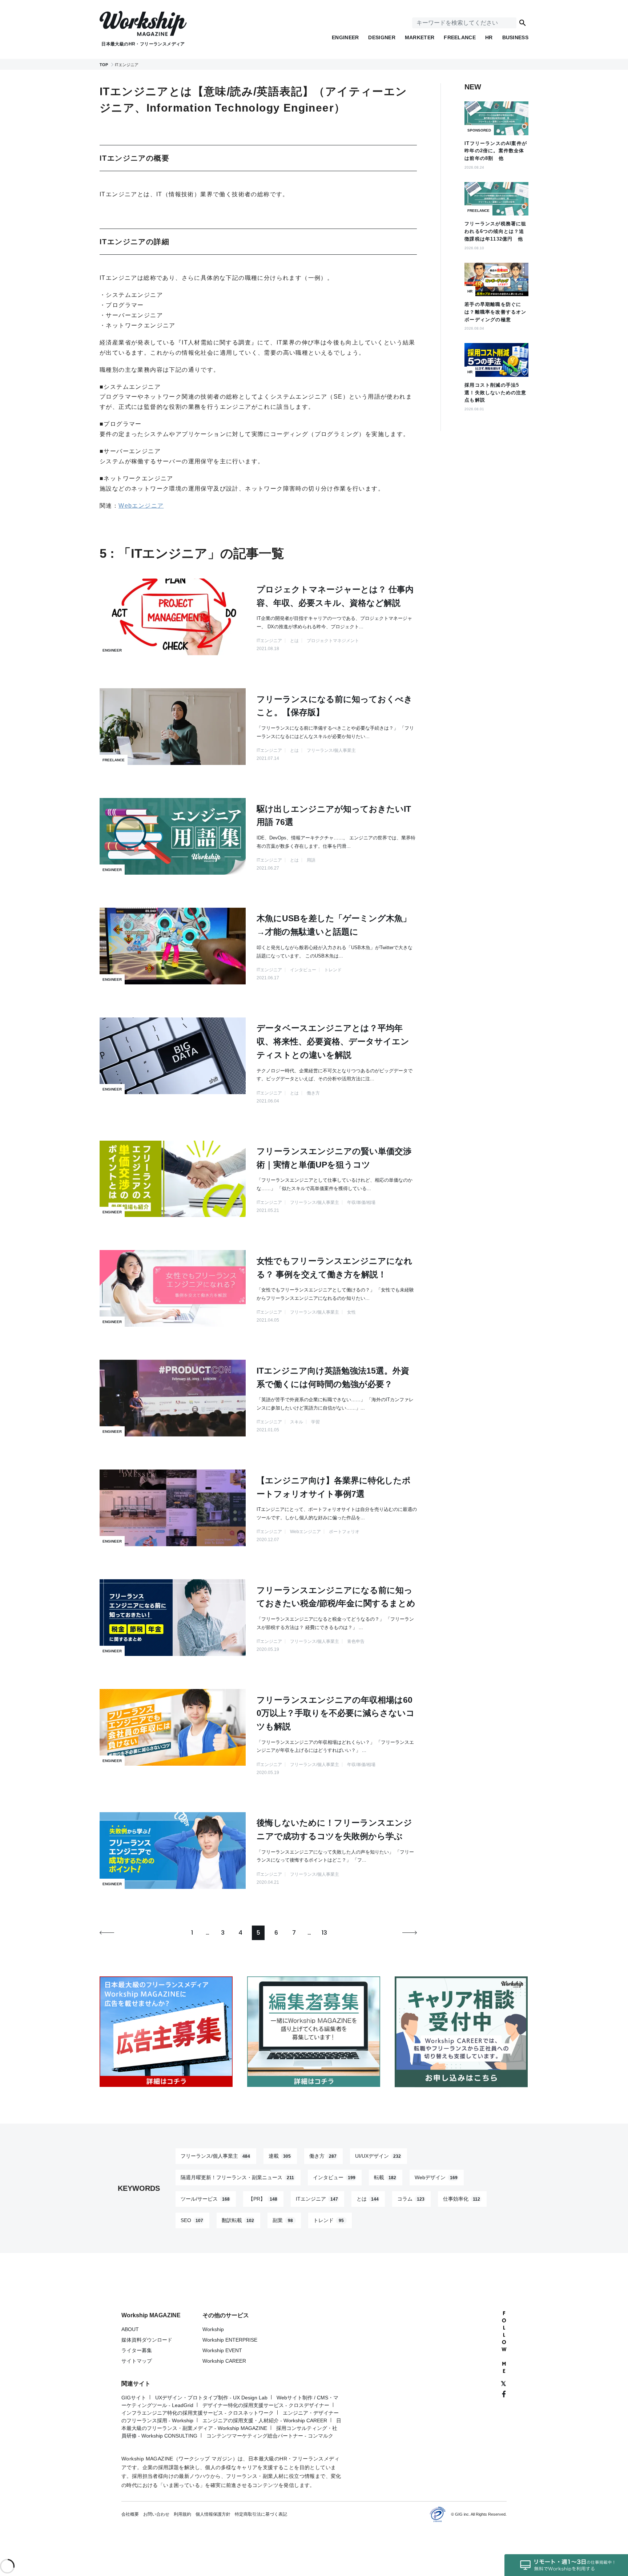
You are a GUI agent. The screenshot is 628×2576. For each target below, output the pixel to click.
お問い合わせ (156, 2514)
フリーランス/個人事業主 (215, 2156)
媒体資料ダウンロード (147, 2340)
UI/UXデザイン (378, 2156)
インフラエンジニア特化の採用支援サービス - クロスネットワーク (198, 2413)
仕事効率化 (462, 2199)
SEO (192, 2220)
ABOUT (130, 2329)
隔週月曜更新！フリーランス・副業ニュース (237, 2177)
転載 (385, 2177)
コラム (411, 2199)
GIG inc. (462, 2514)
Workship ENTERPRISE (230, 2340)
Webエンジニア (141, 506)
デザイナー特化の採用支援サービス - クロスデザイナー (266, 2405)
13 (324, 1933)
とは (368, 2199)
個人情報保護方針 (213, 2514)
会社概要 (130, 2514)
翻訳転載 (238, 2220)
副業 (283, 2220)
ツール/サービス (205, 2199)
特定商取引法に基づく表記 (261, 2514)
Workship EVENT (222, 2350)
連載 (280, 2156)
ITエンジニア (317, 2199)
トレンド (329, 2220)
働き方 (323, 2156)
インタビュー (334, 2177)
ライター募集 (137, 2350)
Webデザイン (436, 2177)
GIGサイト (134, 2398)
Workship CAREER (224, 2361)
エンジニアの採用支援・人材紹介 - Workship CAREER (265, 2420)
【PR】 (263, 2199)
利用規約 (182, 2514)
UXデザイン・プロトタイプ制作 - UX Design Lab (211, 2398)
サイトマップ (137, 2361)
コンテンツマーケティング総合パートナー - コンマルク (270, 2436)
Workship (213, 2329)
